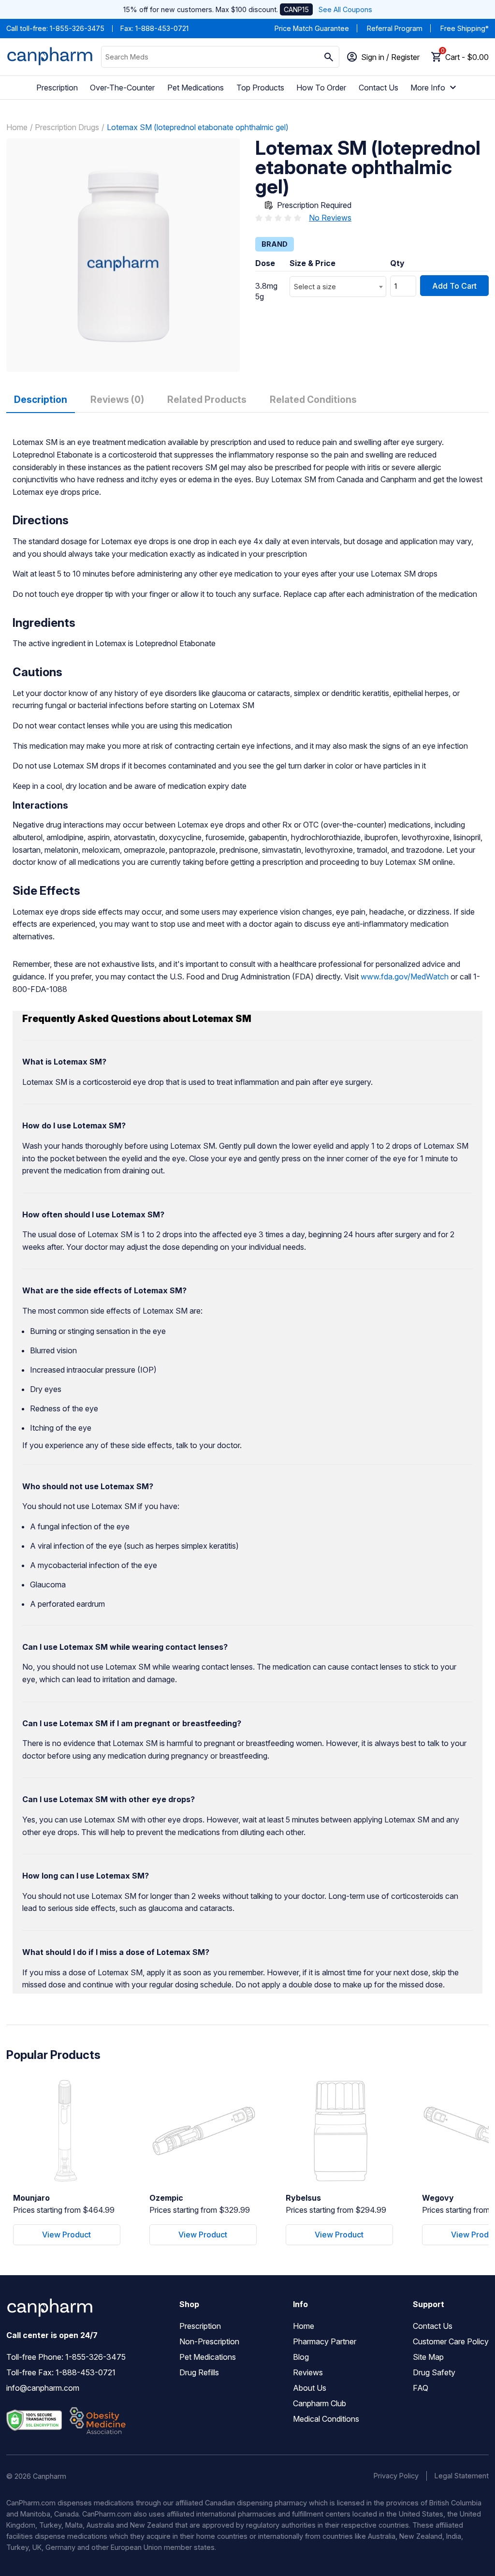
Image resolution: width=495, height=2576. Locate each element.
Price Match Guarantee (312, 28)
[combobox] (338, 287)
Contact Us (379, 88)
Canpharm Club (320, 2403)
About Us (310, 2388)
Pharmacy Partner (325, 2341)
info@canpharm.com (43, 2388)
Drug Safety (434, 2372)
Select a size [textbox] (315, 287)
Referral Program (395, 28)
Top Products (260, 88)
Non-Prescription (209, 2341)
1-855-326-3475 (77, 28)
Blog (301, 2357)
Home (17, 127)
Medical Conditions (326, 2419)
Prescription (57, 88)
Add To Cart (454, 286)
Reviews (308, 2372)
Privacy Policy (396, 2476)
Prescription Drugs (67, 127)
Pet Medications (196, 88)
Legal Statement (462, 2476)
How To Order (321, 88)
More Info (428, 88)
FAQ (421, 2388)
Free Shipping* (465, 28)
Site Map (428, 2357)
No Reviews (330, 218)
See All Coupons (345, 9)
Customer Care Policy (451, 2341)
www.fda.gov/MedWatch (405, 977)
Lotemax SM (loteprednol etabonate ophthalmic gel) (198, 127)
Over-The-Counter (122, 88)
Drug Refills (199, 2372)
